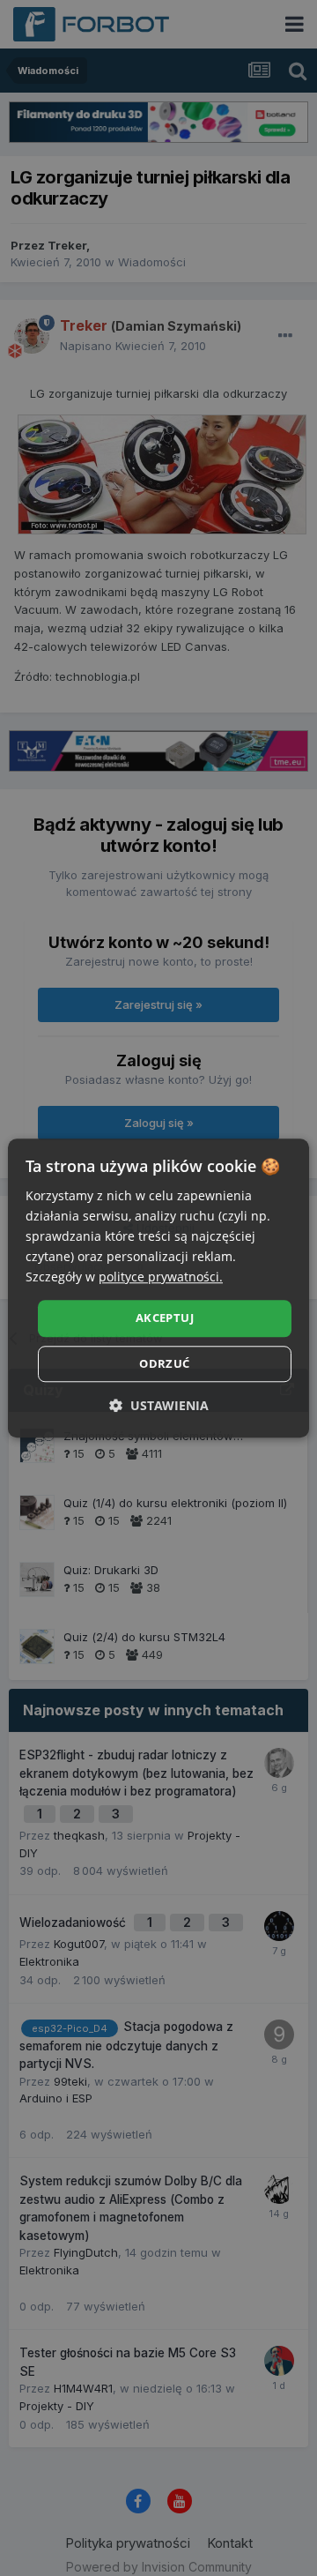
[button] (159, 1405)
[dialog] (158, 1288)
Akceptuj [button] (165, 1318)
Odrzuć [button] (164, 1363)
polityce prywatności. (161, 1277)
